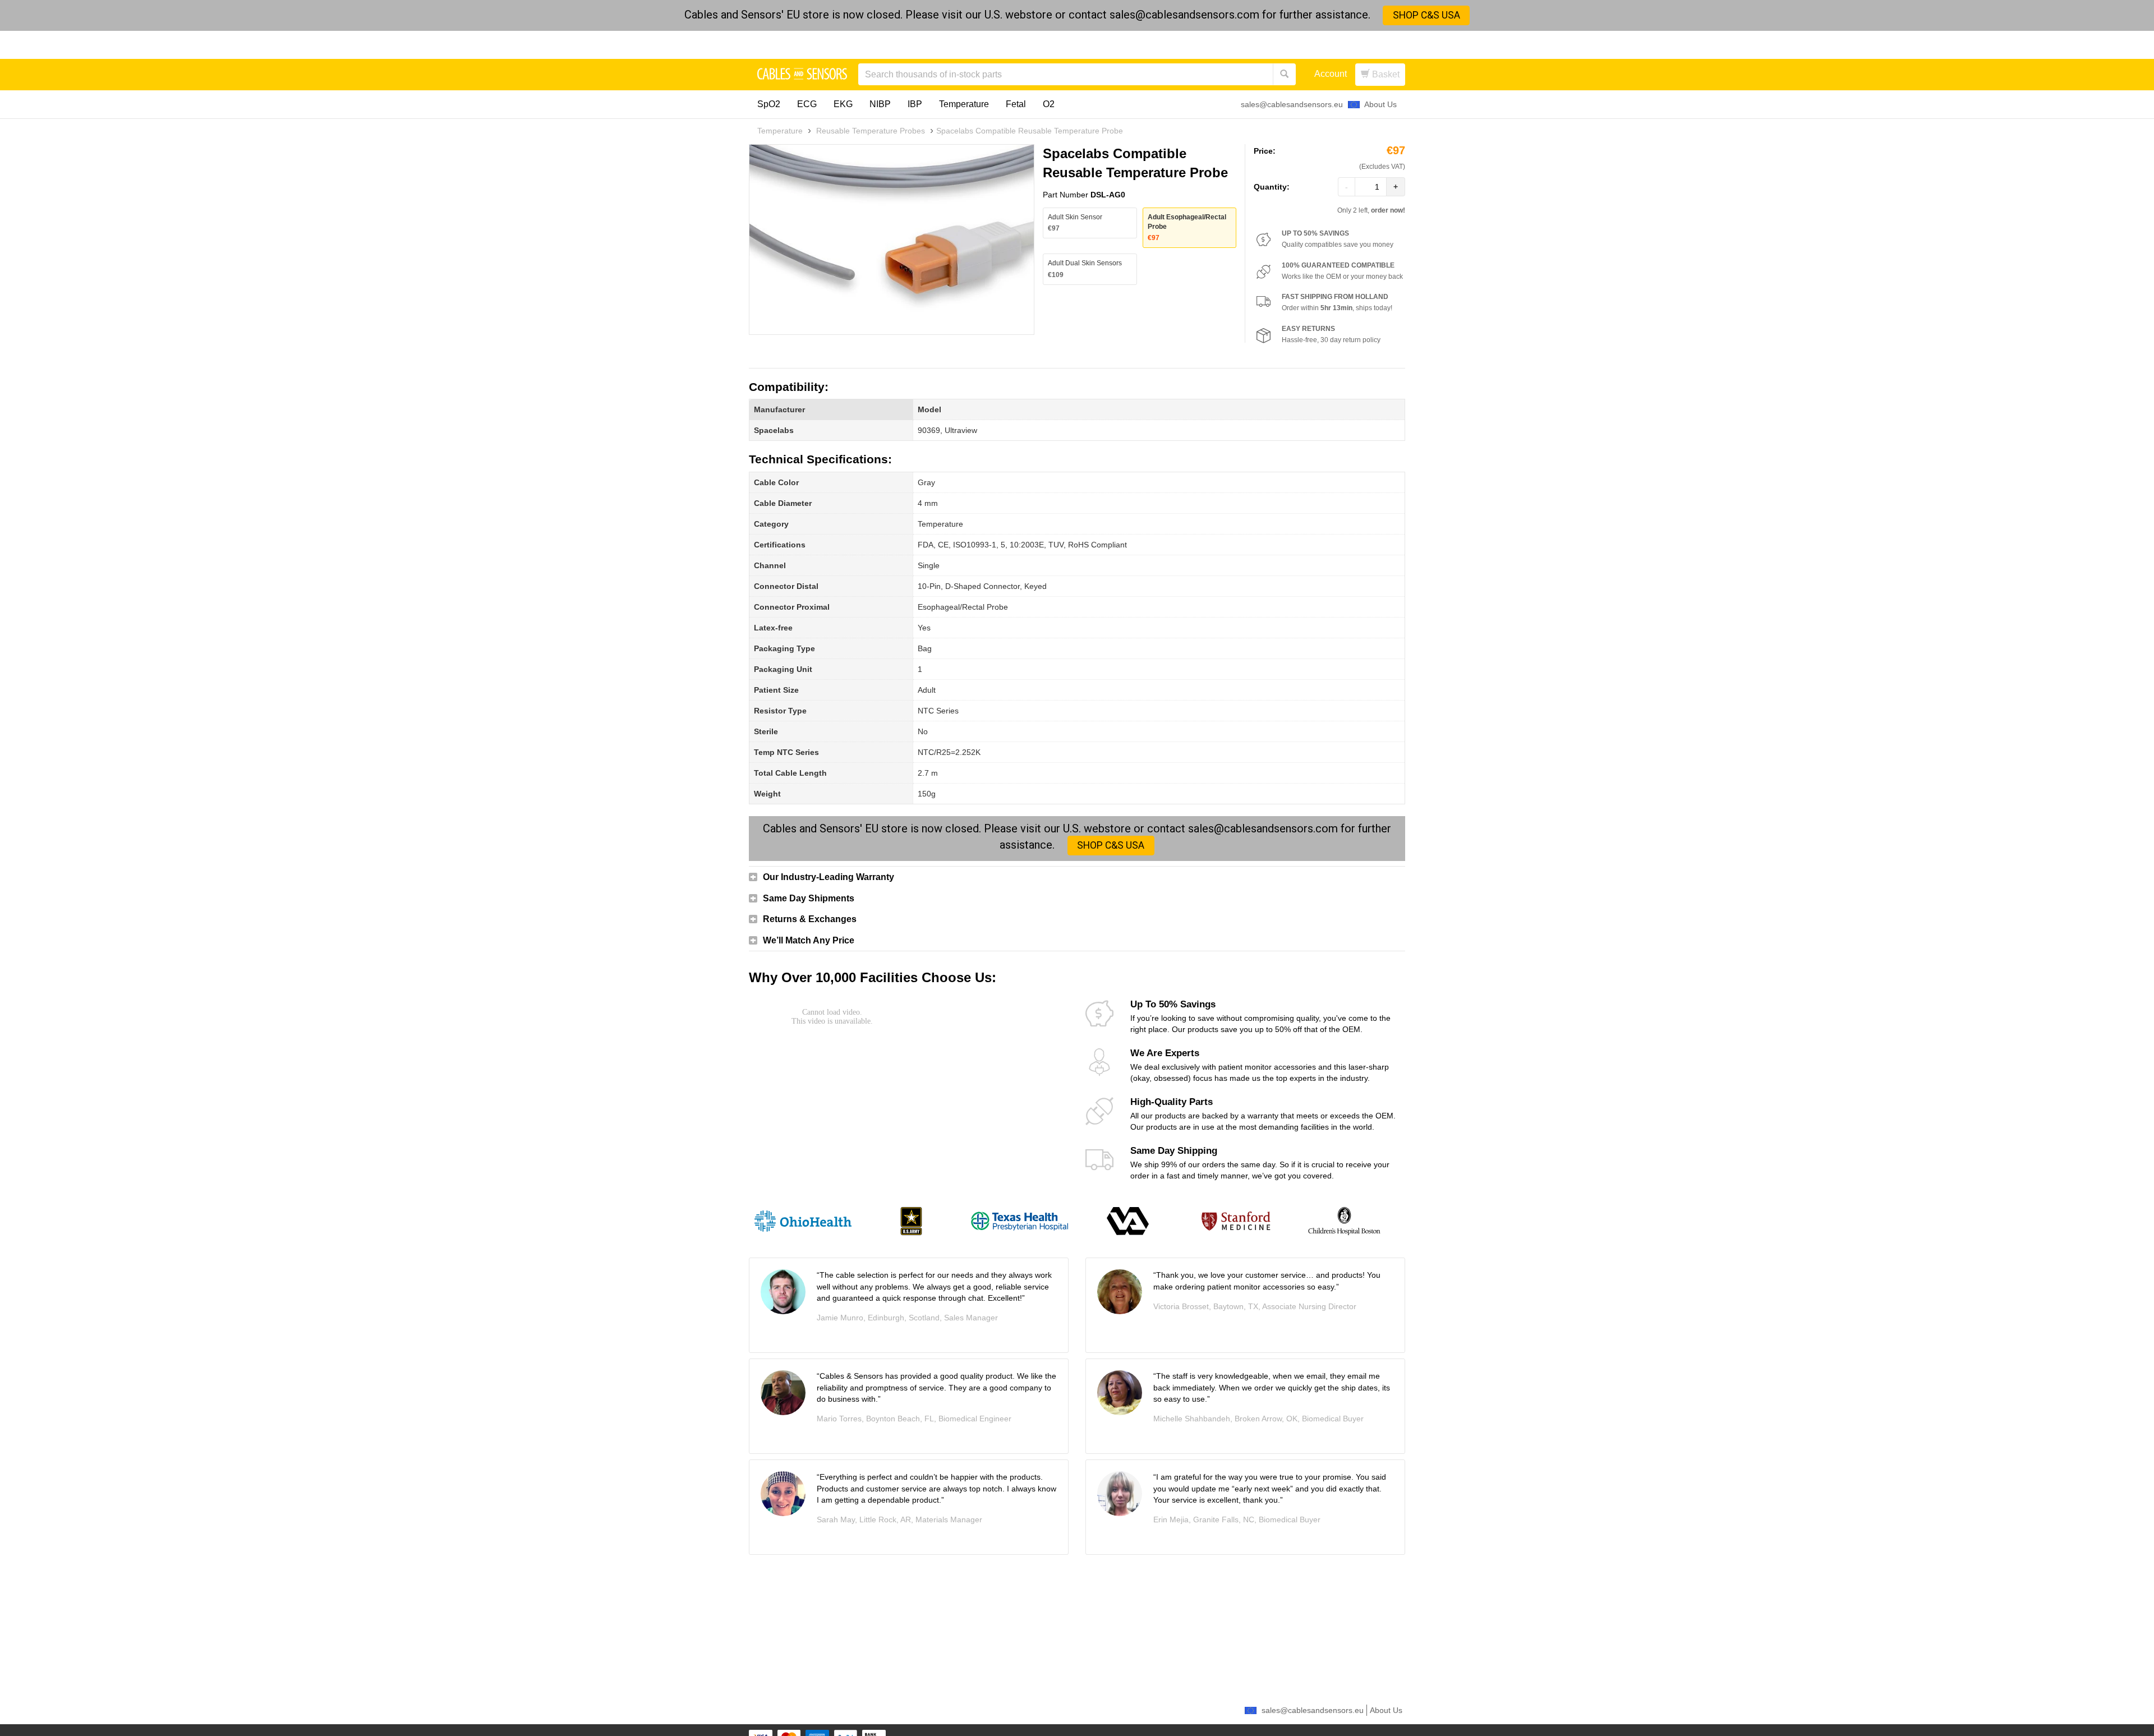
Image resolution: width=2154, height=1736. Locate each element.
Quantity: (1272, 187)
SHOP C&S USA (1426, 15)
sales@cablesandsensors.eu (1292, 104)
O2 (1049, 104)
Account (1331, 74)
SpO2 (769, 104)
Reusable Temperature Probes (871, 131)
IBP (915, 104)
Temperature (964, 104)
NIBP (880, 104)
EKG (843, 104)
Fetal (1016, 104)
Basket (1385, 74)
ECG (807, 104)
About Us (1380, 104)
